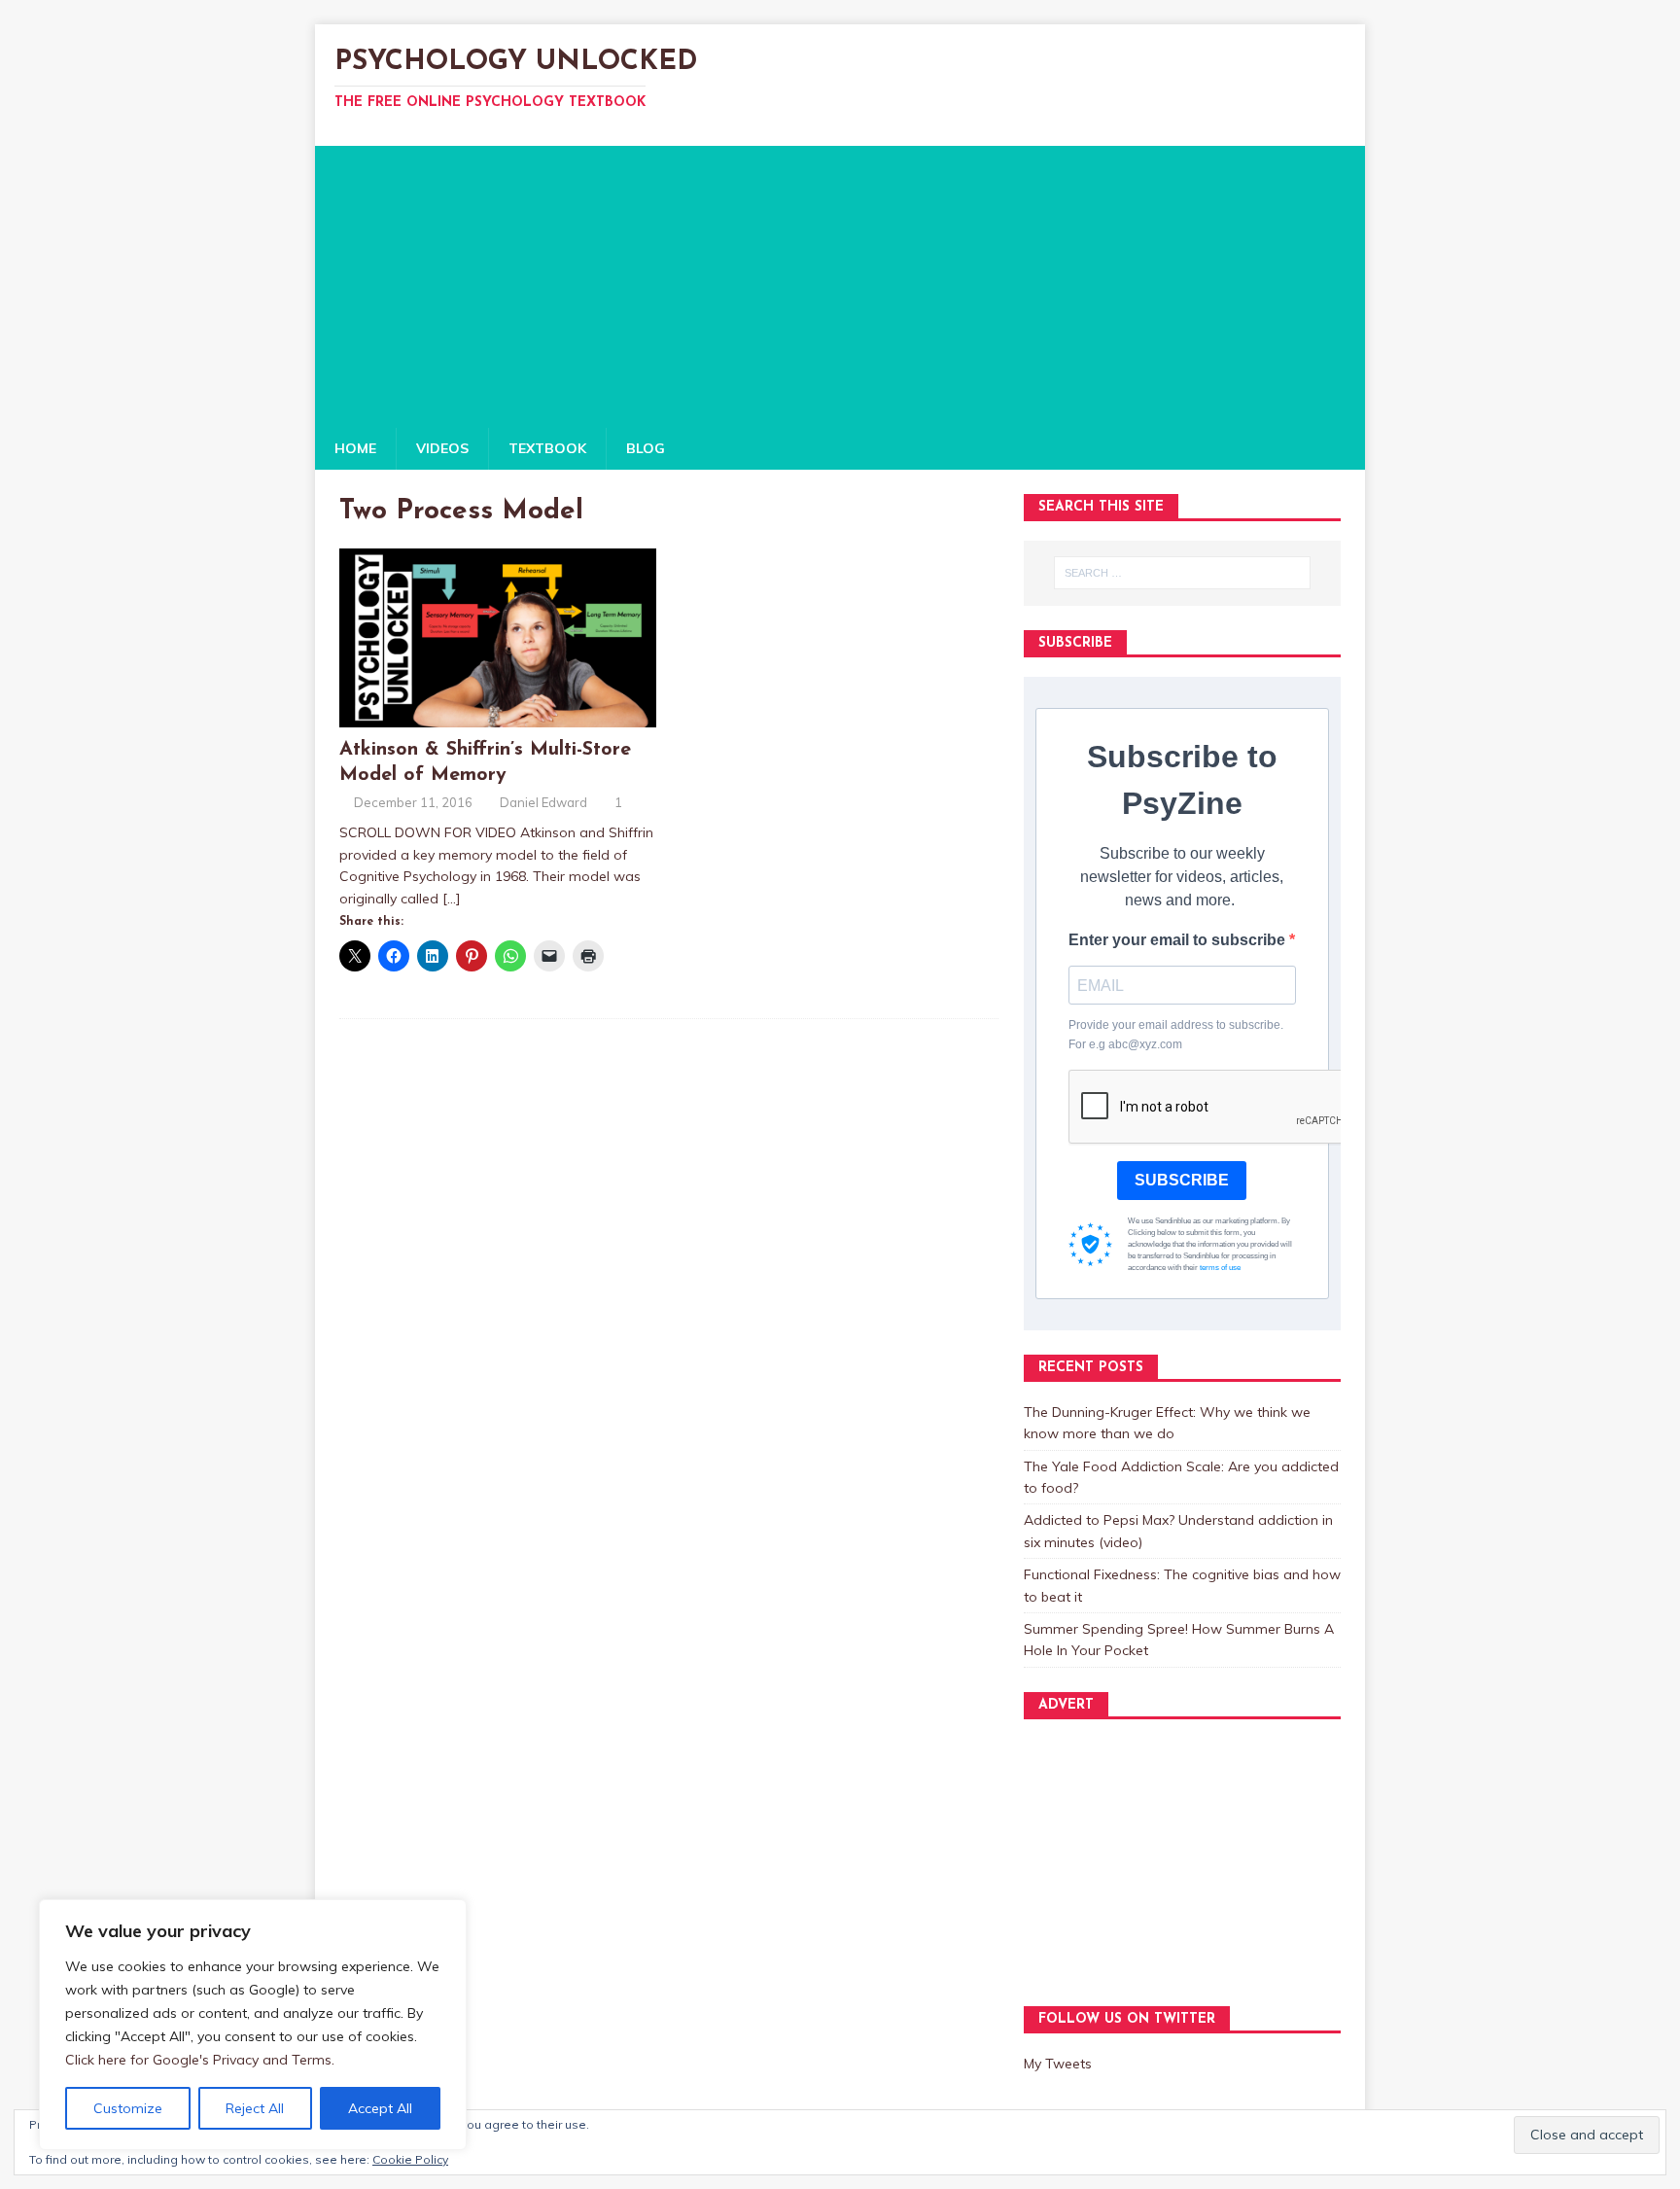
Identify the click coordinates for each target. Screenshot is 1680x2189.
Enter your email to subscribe (1179, 940)
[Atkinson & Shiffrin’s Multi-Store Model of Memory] (498, 716)
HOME (355, 448)
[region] (253, 2025)
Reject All (255, 2108)
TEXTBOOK (547, 448)
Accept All (380, 2108)
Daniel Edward (543, 802)
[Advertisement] (840, 282)
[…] (452, 899)
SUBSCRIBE (1182, 1180)
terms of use (1220, 1268)
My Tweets (1058, 2064)
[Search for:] (1182, 573)
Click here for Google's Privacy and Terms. (200, 2060)
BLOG (646, 448)
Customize (128, 2108)
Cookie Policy (410, 2159)
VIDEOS (442, 448)
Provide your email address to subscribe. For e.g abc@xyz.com (1176, 1034)
